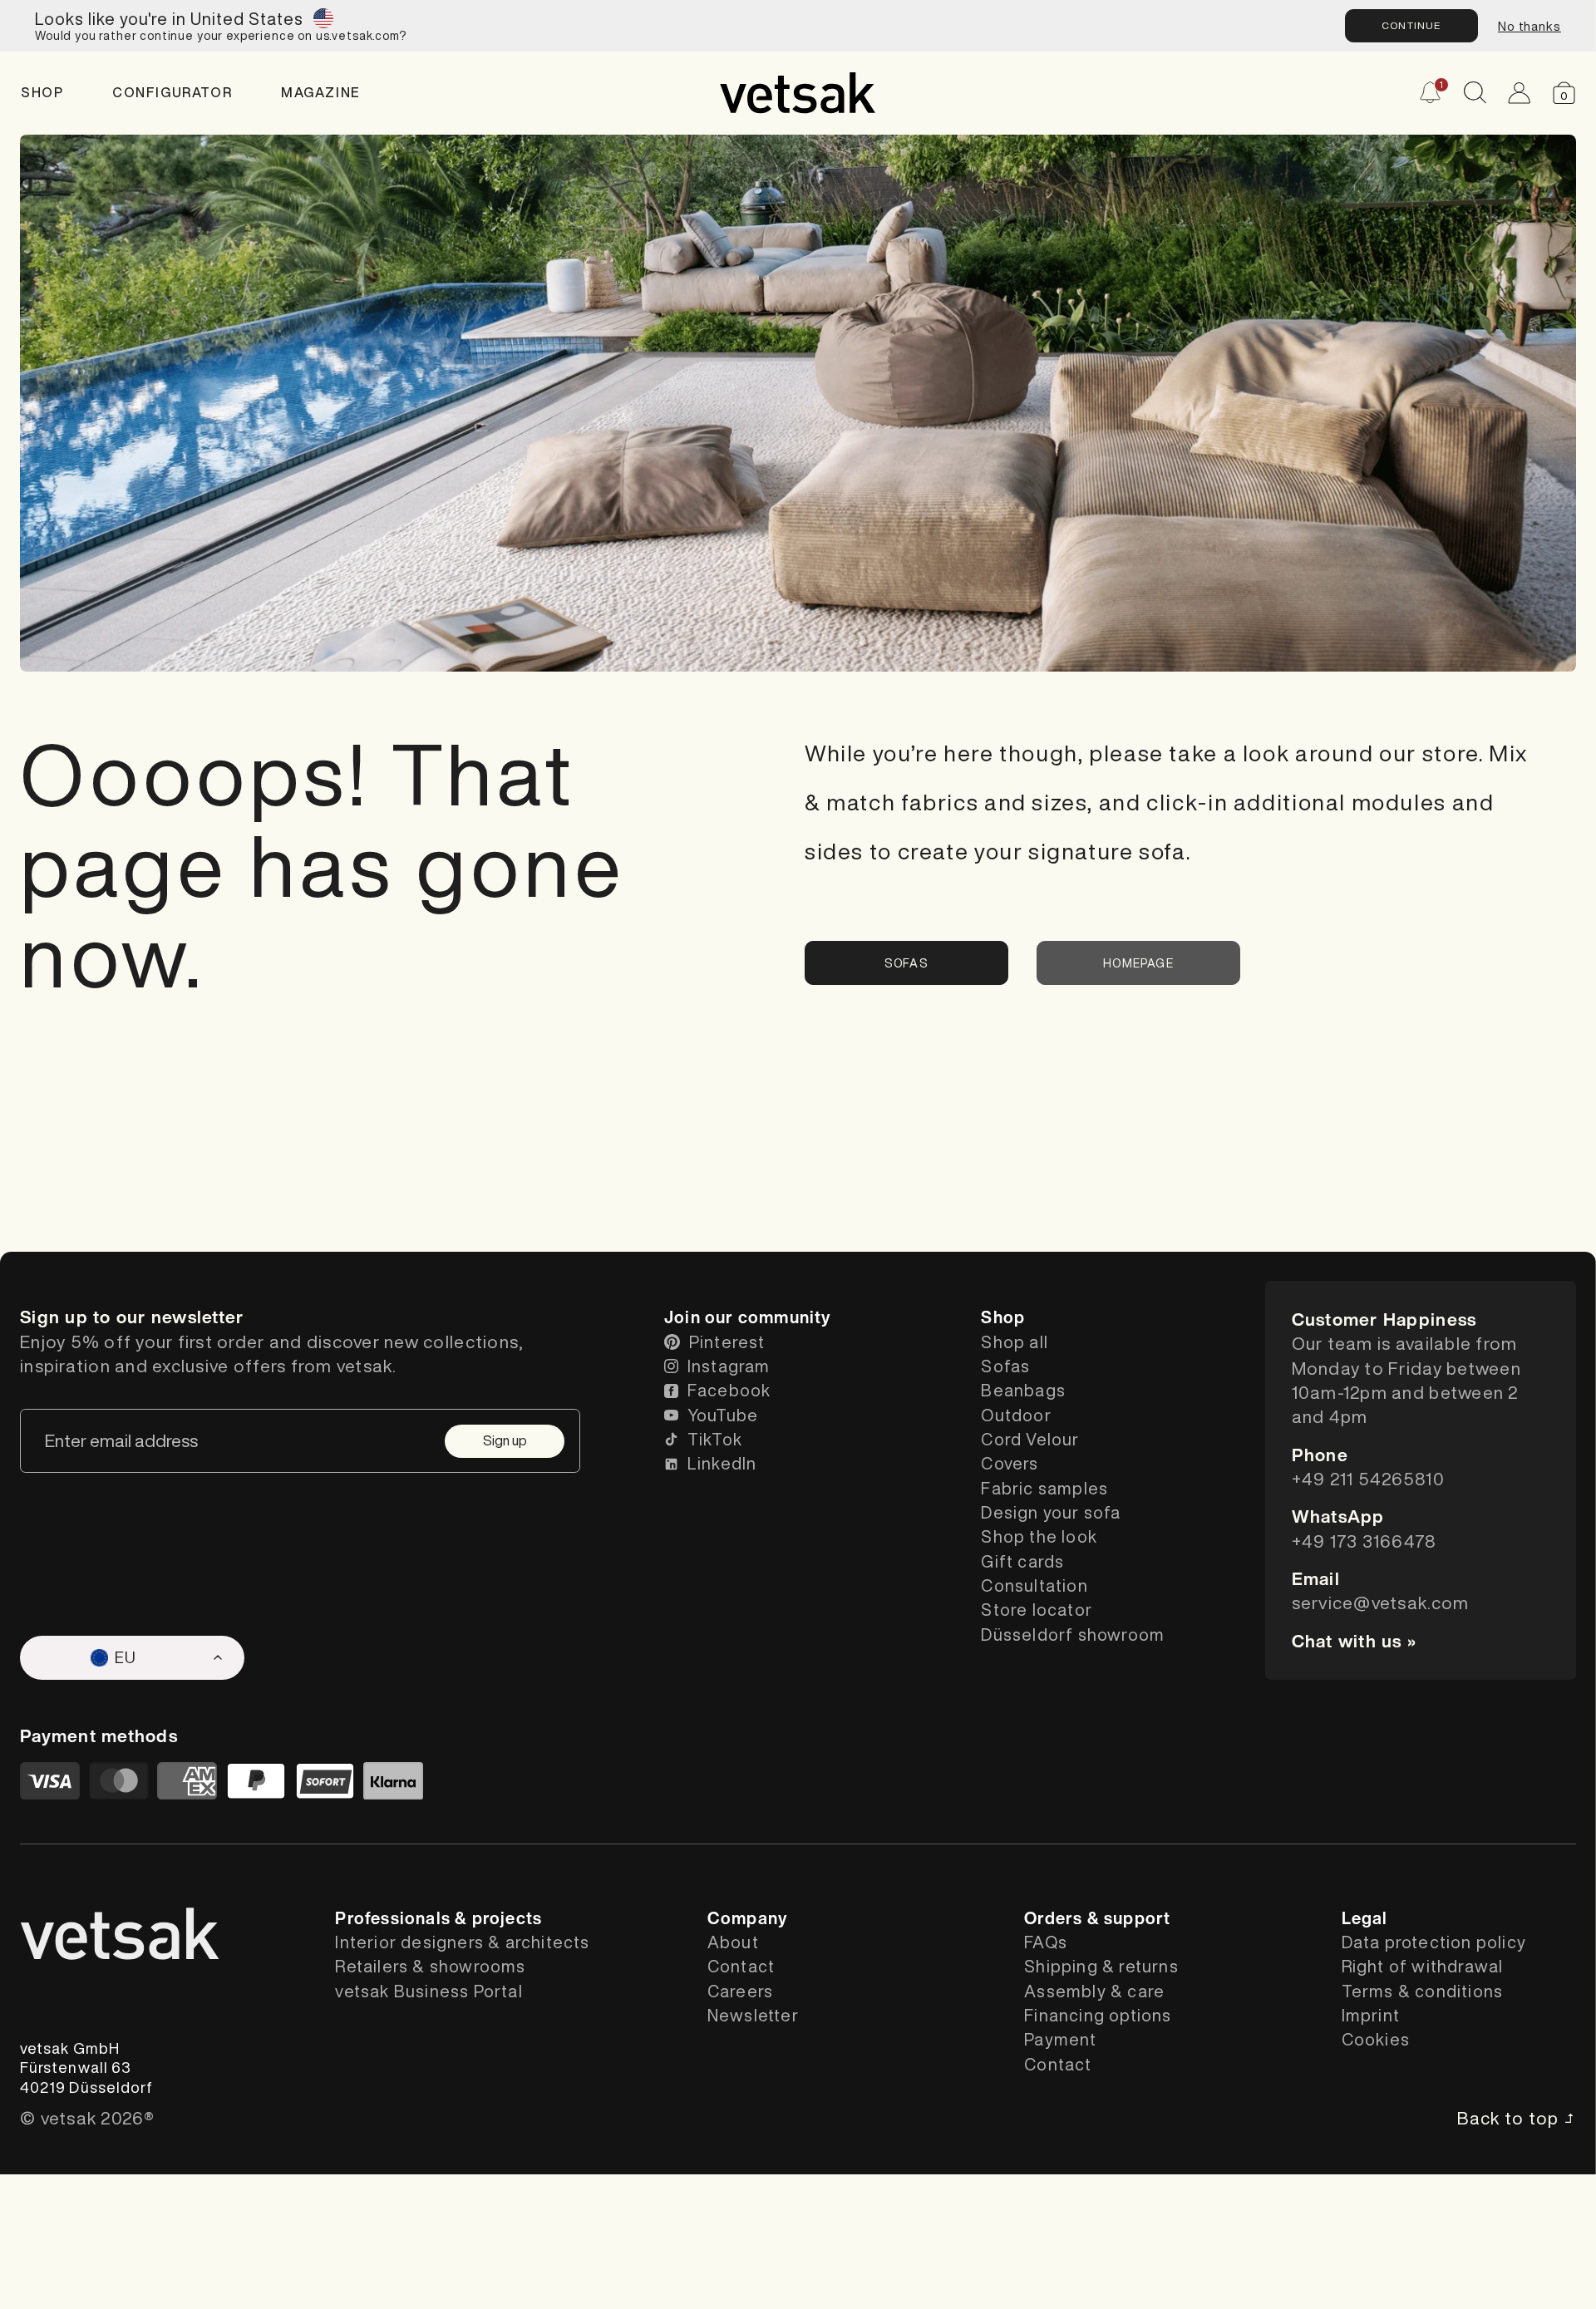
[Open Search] (1475, 93)
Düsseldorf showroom (1073, 1635)
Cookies (1376, 2039)
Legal (1365, 1918)
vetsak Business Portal (429, 1991)
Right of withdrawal (1423, 1966)
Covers (1010, 1463)
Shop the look (1039, 1536)
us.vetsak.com (357, 36)
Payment (1060, 2039)
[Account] (1519, 93)
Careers (740, 1991)
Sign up (505, 1440)
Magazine (321, 93)
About (733, 1942)
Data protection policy (1434, 1942)
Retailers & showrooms (430, 1966)
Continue (1411, 25)
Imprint (1371, 2015)
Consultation (1034, 1585)
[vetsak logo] (798, 93)
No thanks (1529, 26)
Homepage (1138, 963)
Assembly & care (1094, 1991)
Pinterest (727, 1342)
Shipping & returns (1101, 1966)
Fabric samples (1044, 1488)
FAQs (1046, 1942)
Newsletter (753, 2015)
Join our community (748, 1317)
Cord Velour (1030, 1439)
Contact (741, 1966)
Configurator (172, 93)
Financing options (1098, 2015)
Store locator (1037, 1610)
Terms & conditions (1423, 1991)
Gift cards (1022, 1561)
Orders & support (1097, 1918)
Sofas (906, 963)
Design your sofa (1051, 1512)
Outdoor (1016, 1415)
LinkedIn (722, 1463)
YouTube (723, 1415)
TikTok (715, 1439)
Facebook (729, 1390)
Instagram (729, 1366)
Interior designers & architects (462, 1942)
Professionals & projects (438, 1918)
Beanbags (1023, 1390)
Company (747, 1918)
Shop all (1015, 1342)
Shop (42, 93)
